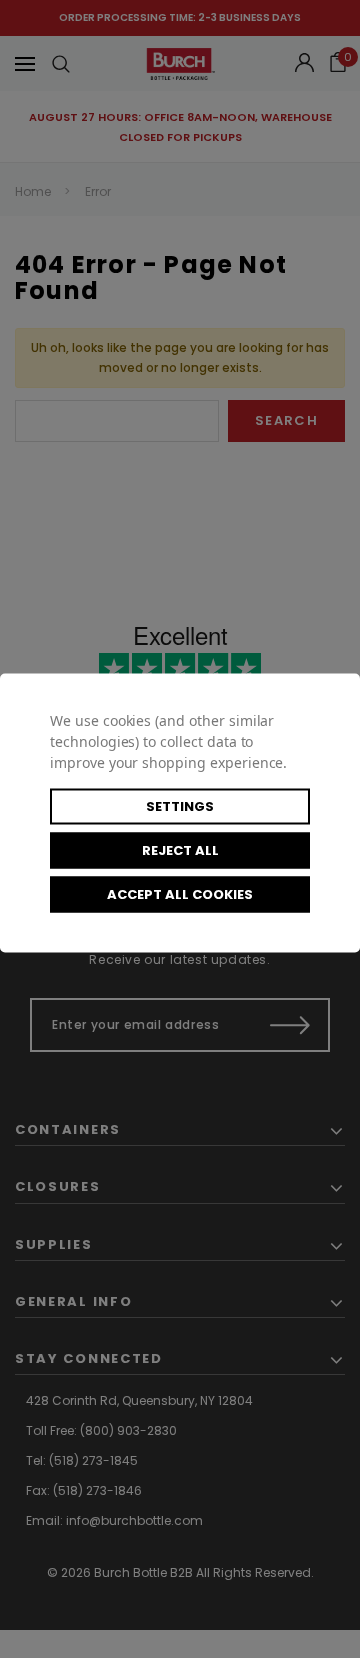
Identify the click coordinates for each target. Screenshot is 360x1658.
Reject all (180, 849)
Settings (180, 805)
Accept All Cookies (180, 893)
